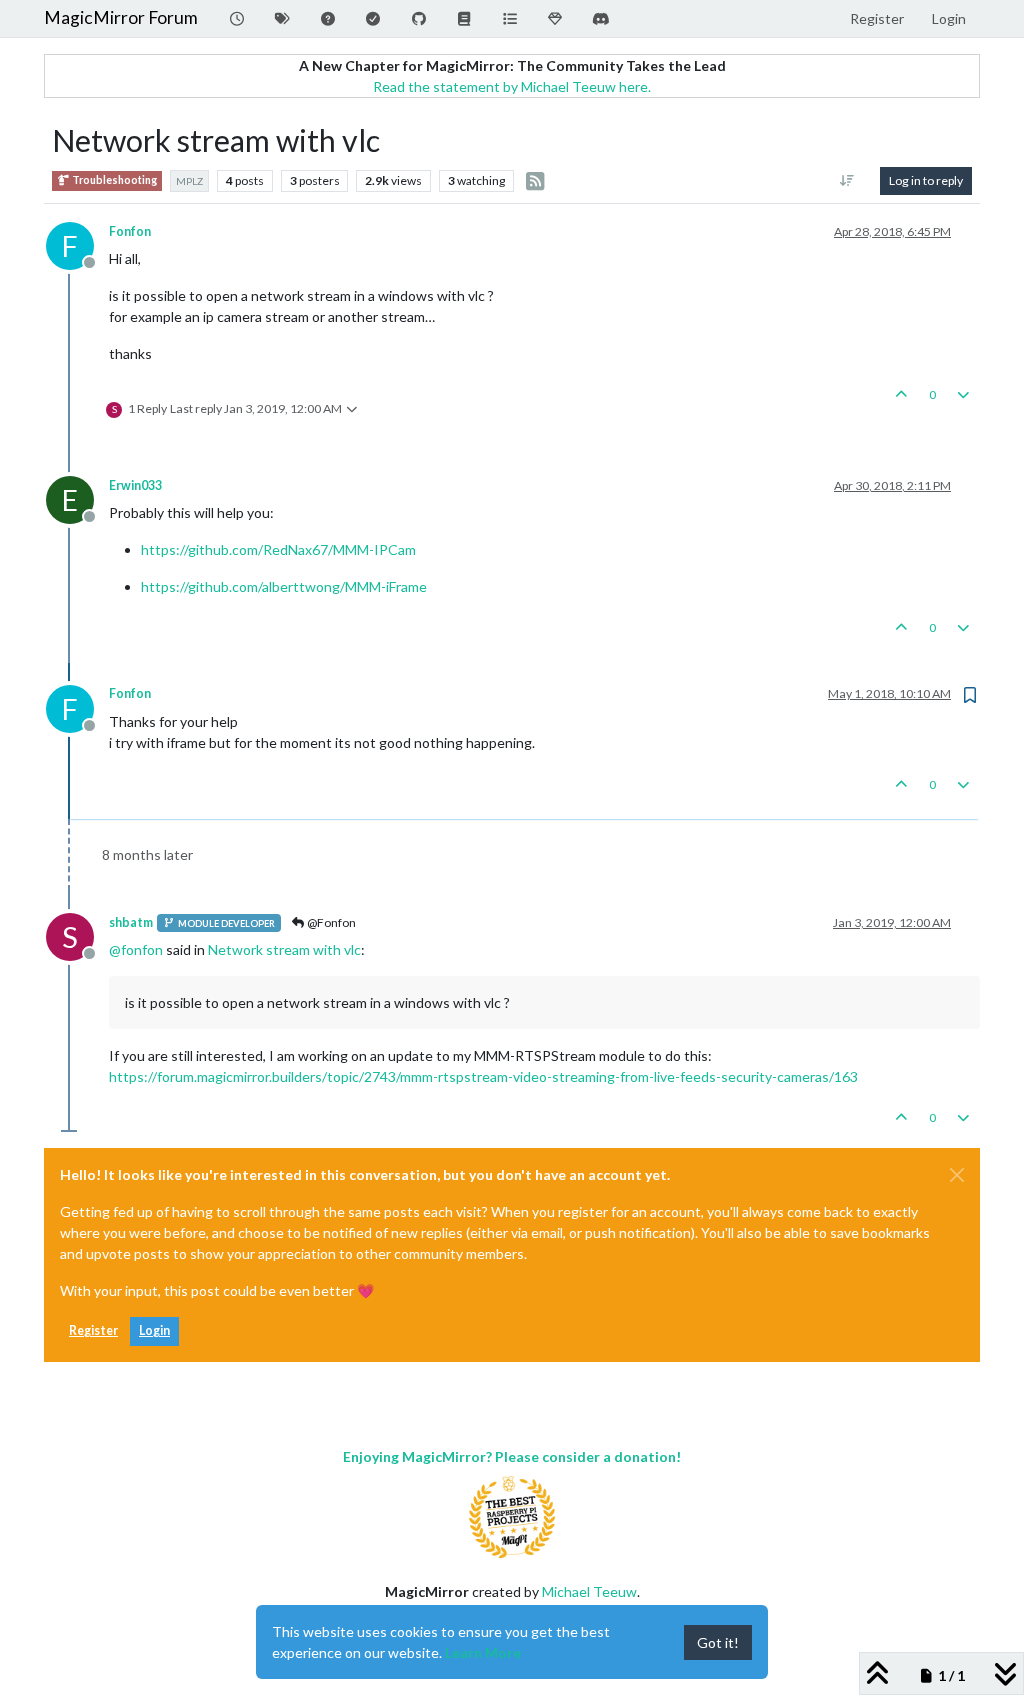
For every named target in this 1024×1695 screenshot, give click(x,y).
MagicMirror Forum (121, 17)
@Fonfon (330, 922)
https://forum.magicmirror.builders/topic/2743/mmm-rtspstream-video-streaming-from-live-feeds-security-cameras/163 (483, 1076)
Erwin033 (135, 485)
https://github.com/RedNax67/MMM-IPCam (278, 549)
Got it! (718, 1642)
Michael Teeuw (589, 1591)
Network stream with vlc (284, 949)
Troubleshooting (113, 180)
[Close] (957, 1175)
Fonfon (130, 231)
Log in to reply (926, 180)
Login (154, 1330)
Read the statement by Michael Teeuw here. (512, 86)
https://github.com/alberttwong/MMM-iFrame (284, 586)
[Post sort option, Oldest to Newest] (847, 181)
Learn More (483, 1652)
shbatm (131, 922)
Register (93, 1330)
